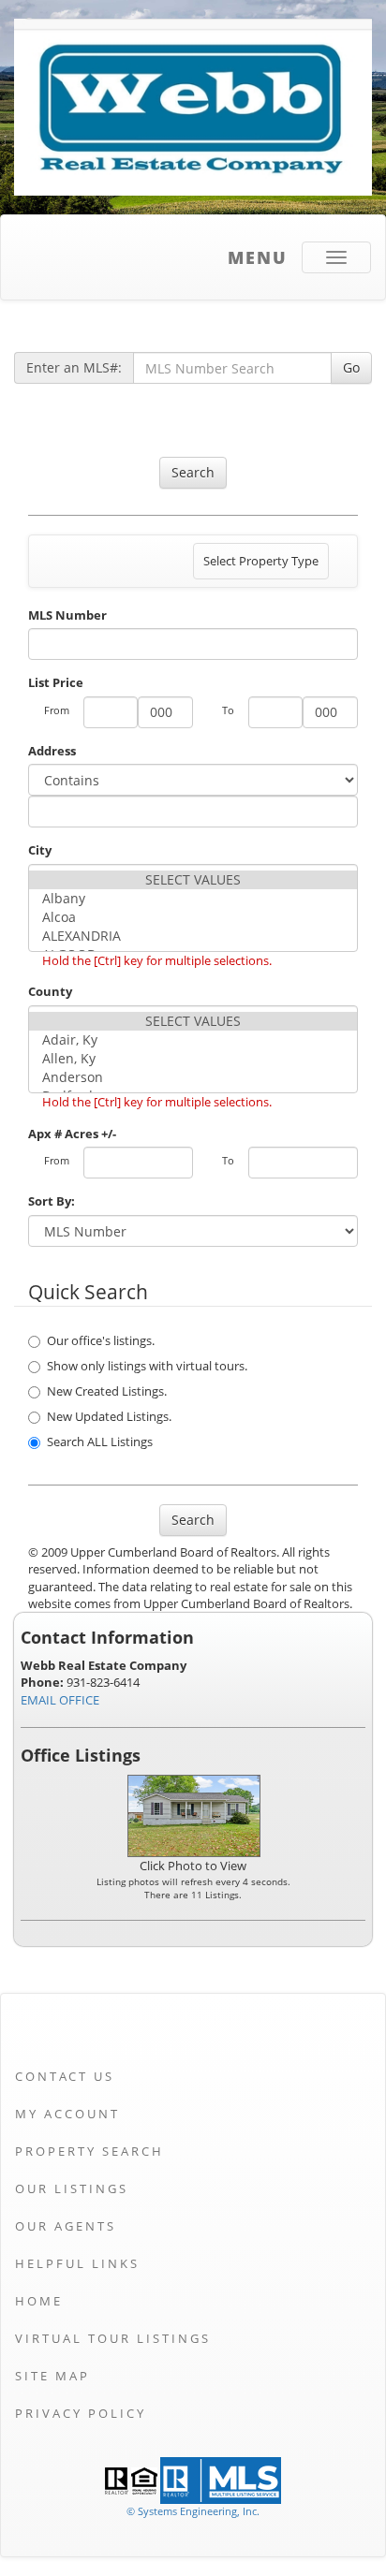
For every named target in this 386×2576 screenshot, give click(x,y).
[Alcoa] (193, 917)
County (50, 991)
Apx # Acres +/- (72, 1134)
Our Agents (66, 2226)
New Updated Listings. (109, 1416)
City (40, 850)
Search (193, 472)
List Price (56, 682)
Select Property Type (260, 565)
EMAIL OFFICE (60, 1700)
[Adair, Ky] (193, 1040)
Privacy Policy (81, 2413)
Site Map (52, 2376)
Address (52, 751)
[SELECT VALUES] (193, 880)
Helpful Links (77, 2263)
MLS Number (67, 615)
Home (39, 2301)
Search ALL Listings (100, 1442)
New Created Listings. (107, 1391)
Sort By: (52, 1201)
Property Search (89, 2151)
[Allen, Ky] (193, 1059)
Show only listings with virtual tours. (147, 1366)
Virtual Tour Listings (113, 2338)
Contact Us (65, 2076)
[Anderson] (193, 1077)
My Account (67, 2114)
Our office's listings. (101, 1340)
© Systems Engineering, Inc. (193, 2511)
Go (351, 367)
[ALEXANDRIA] (193, 936)
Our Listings (72, 2188)
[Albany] (193, 899)
